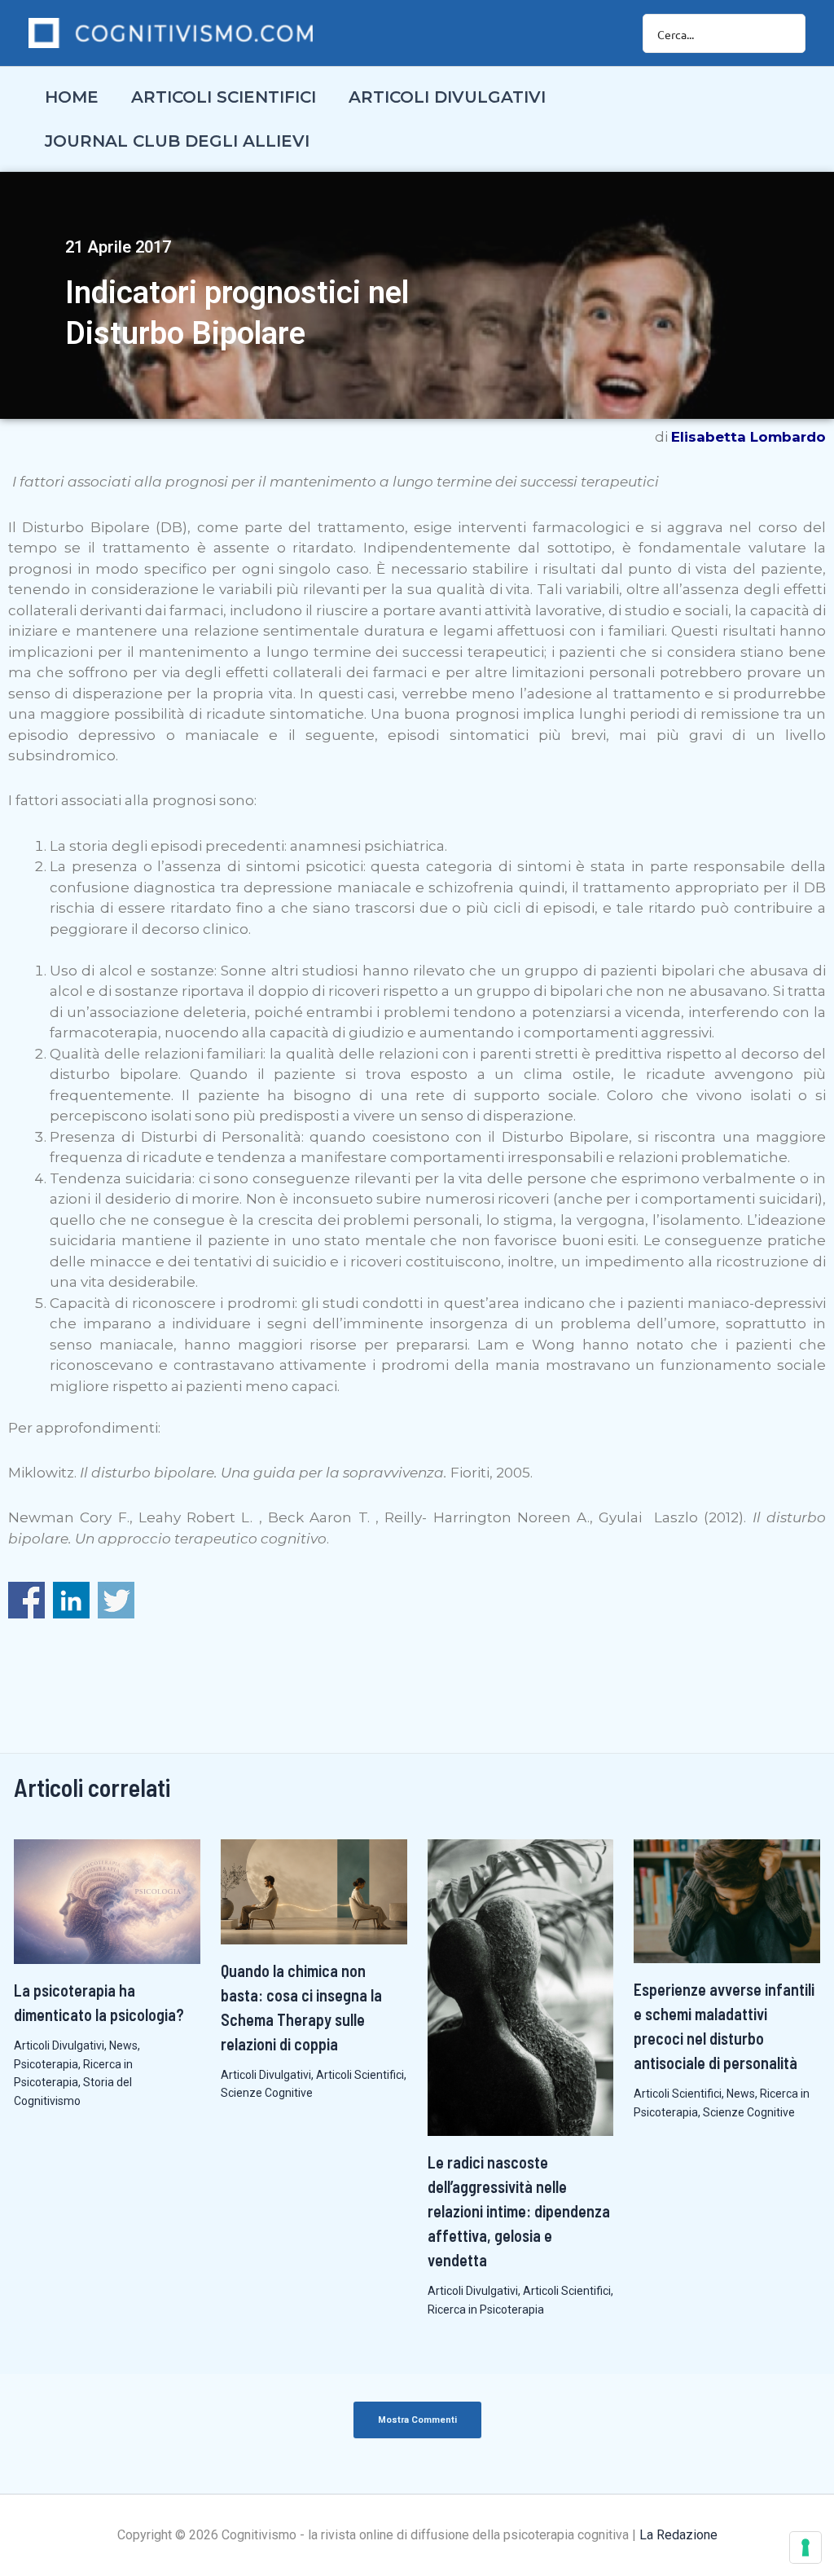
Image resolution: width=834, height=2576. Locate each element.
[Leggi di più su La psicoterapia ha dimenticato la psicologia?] (107, 1900)
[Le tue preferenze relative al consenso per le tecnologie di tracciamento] (805, 2547)
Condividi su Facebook (26, 1600)
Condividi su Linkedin (71, 1600)
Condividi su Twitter (116, 1600)
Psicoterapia (46, 2064)
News (123, 2045)
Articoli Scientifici (360, 2075)
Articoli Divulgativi (59, 2045)
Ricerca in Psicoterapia (486, 2310)
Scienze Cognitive (267, 2093)
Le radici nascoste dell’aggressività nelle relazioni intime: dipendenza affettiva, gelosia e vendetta (519, 2211)
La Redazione (678, 2535)
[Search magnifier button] (786, 33)
